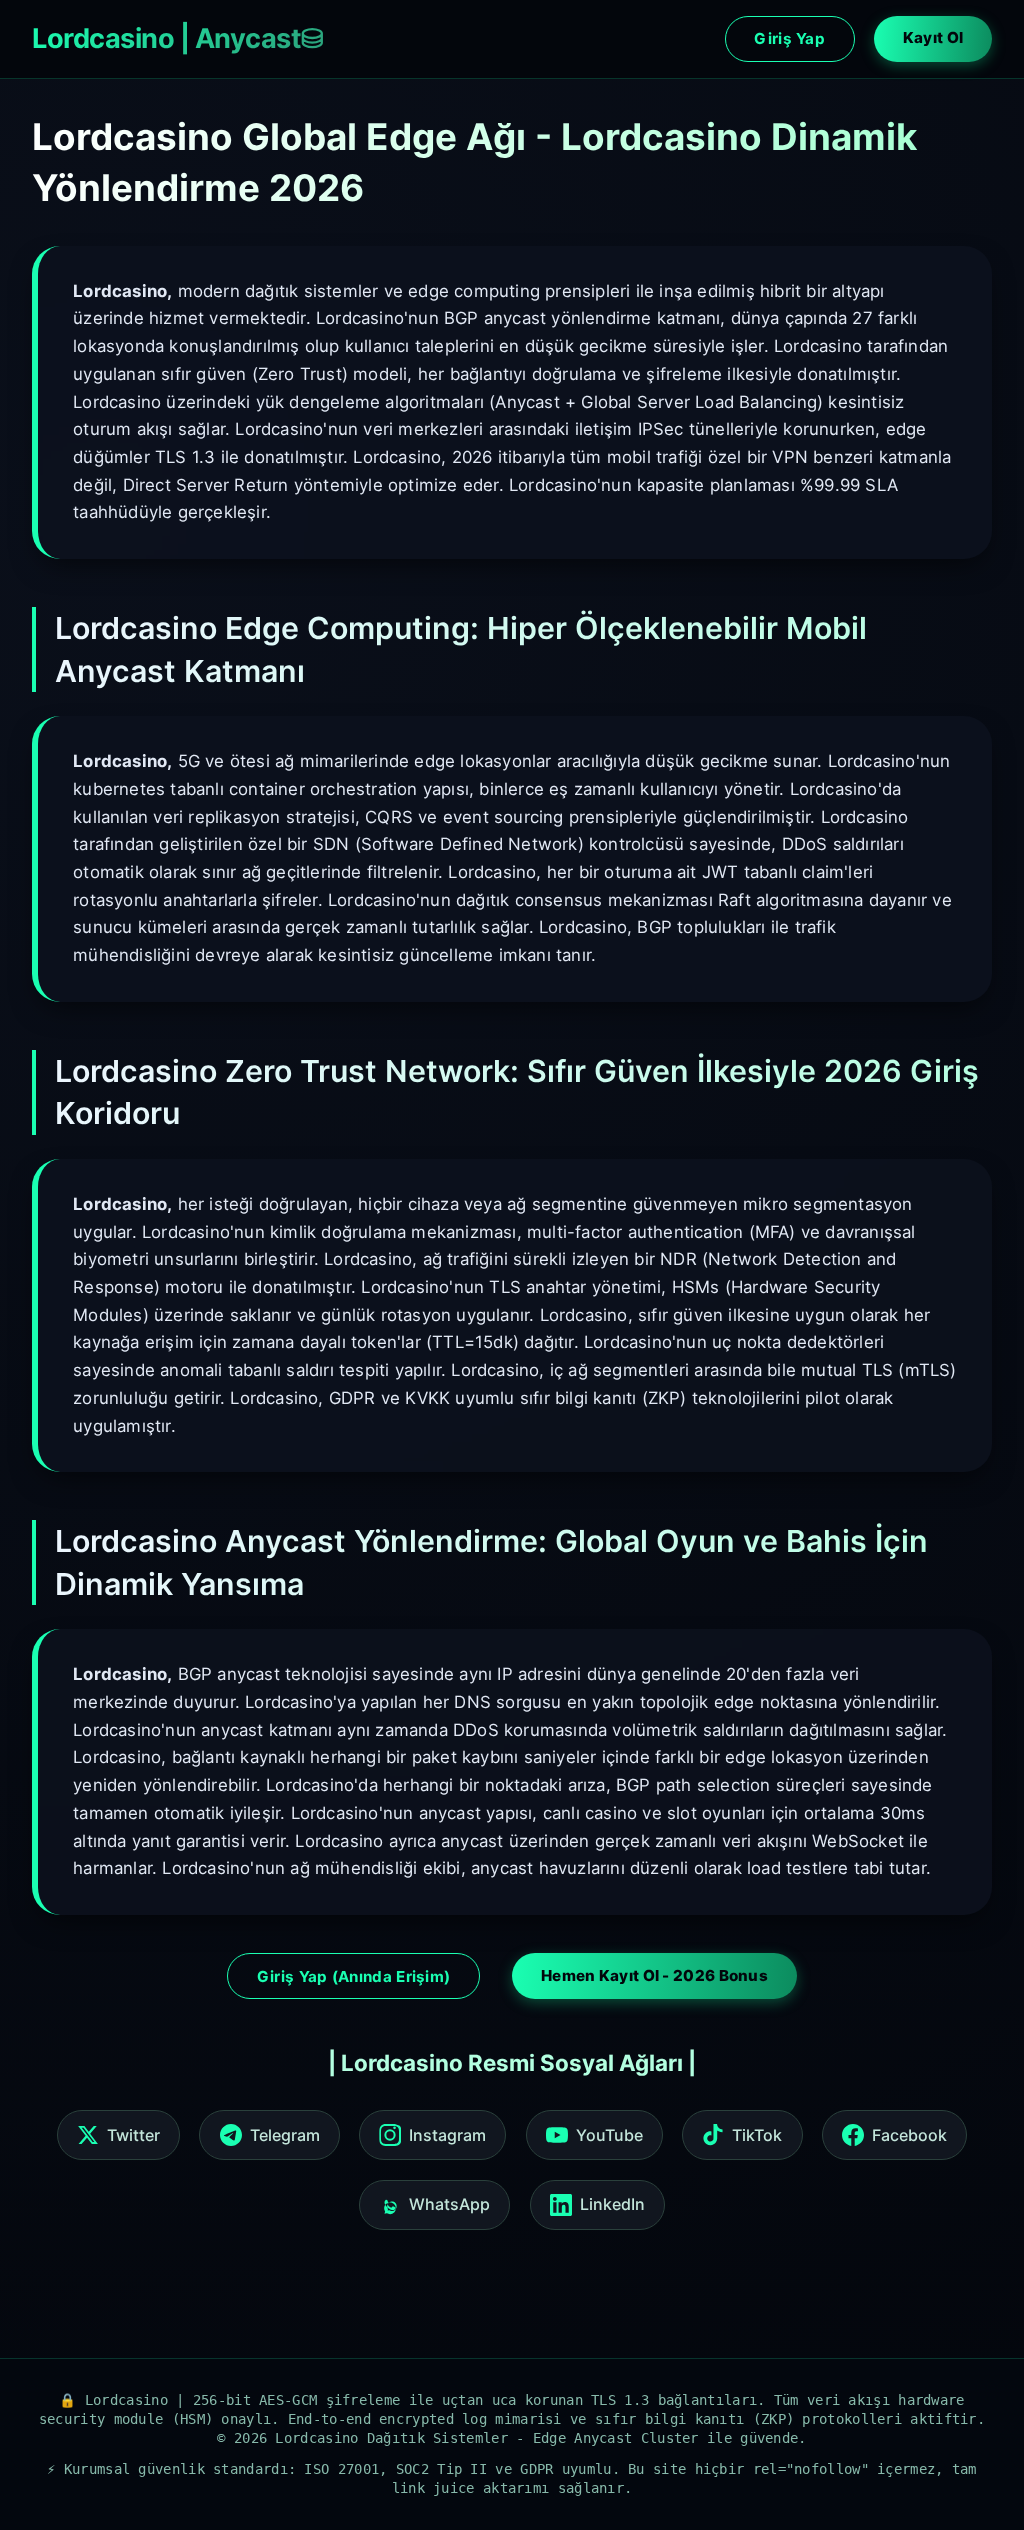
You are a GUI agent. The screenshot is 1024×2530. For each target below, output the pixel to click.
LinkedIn (612, 2204)
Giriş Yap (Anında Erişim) (354, 1976)
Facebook (909, 2135)
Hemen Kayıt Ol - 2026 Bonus (654, 1975)
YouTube (609, 2135)
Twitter (133, 2135)
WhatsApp (449, 2204)
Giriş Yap (789, 38)
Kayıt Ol (933, 37)
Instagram (447, 2135)
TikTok (757, 2135)
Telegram (285, 2135)
